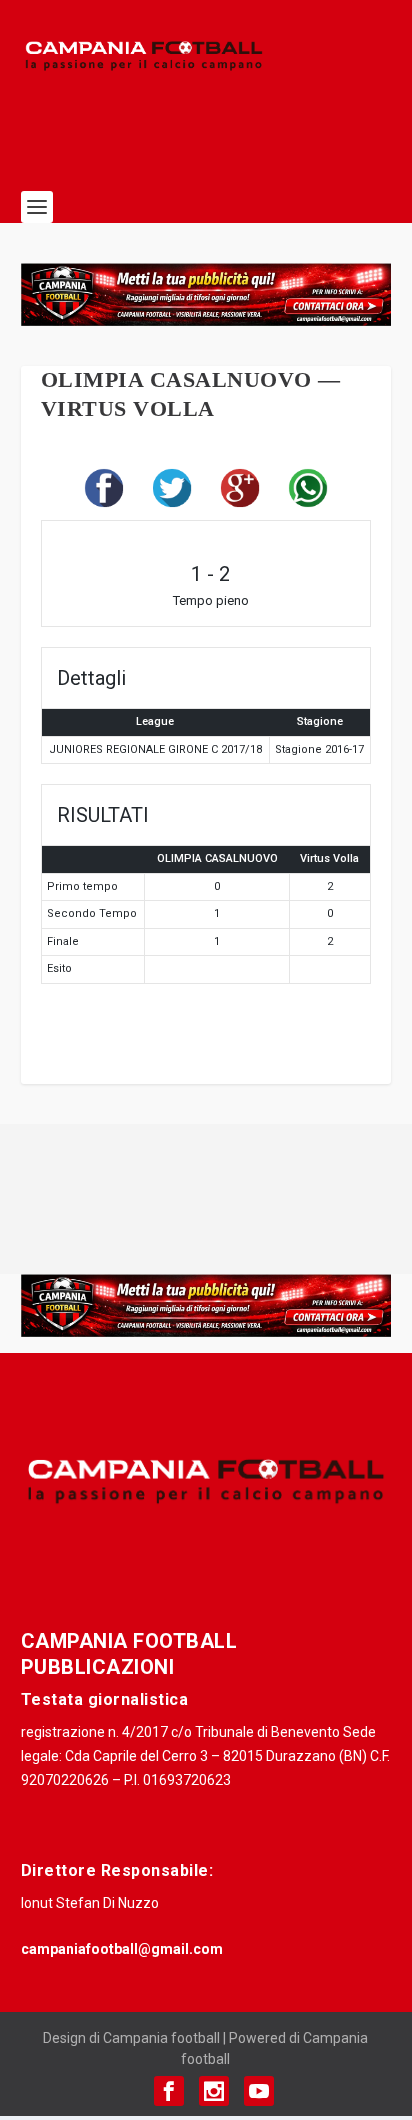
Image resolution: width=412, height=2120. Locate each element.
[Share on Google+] (240, 492)
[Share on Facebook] (104, 492)
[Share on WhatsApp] (308, 492)
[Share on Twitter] (172, 492)
